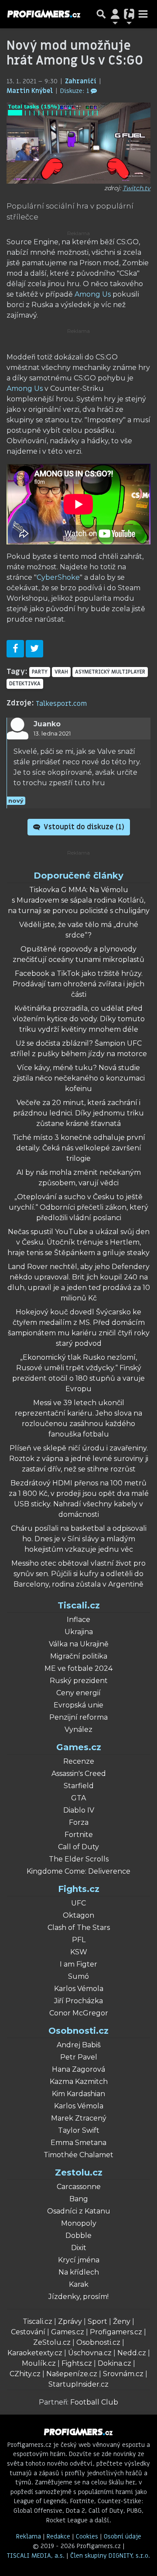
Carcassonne (79, 2187)
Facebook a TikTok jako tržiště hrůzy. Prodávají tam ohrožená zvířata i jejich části (78, 984)
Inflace (78, 1620)
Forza (79, 1822)
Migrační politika (79, 1656)
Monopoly (79, 2223)
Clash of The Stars (79, 1928)
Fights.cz (79, 1889)
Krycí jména (79, 2260)
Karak (79, 2284)
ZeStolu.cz (52, 2342)
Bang (79, 2199)
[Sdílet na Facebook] (15, 649)
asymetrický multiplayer (110, 672)
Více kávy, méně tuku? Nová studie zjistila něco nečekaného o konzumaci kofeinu (79, 1078)
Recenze (79, 1761)
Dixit (79, 2248)
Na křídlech (79, 2272)
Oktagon (78, 1915)
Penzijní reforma (78, 1717)
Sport (97, 2321)
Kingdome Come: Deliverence (78, 1871)
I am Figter (78, 1964)
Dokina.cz (114, 2363)
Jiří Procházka (78, 2001)
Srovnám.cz (123, 2374)
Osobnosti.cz (78, 2031)
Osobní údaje (123, 2537)
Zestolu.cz (79, 2172)
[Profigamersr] (44, 14)
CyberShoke (58, 577)
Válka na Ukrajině (79, 1644)
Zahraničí (82, 81)
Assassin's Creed (79, 1774)
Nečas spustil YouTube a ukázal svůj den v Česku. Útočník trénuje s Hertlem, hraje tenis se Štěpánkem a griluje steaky (78, 1242)
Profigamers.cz (116, 2332)
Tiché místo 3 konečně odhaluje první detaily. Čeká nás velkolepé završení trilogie (79, 1148)
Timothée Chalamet (78, 2155)
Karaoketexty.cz (35, 2353)
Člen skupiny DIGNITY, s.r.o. (110, 2556)
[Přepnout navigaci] (115, 14)
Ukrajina (79, 1632)
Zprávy (70, 2321)
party (40, 672)
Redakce (58, 2537)
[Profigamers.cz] (78, 2432)
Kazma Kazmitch (79, 2082)
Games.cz (79, 1747)
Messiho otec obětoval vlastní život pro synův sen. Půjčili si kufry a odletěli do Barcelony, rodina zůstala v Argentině (78, 1574)
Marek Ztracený (79, 2118)
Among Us (93, 294)
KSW (79, 1952)
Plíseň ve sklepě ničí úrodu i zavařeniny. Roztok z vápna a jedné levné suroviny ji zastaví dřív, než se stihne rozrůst (79, 1459)
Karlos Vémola (79, 1989)
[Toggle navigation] (143, 14)
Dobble (78, 2236)
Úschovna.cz (90, 2353)
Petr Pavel (79, 2057)
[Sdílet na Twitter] (34, 649)
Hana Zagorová (78, 2069)
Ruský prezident (79, 1681)
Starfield (79, 1786)
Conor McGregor (79, 2013)
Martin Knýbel (31, 91)
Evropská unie (78, 1705)
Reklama (29, 2537)
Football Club (94, 2402)
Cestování (28, 2332)
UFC (78, 1903)
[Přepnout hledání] (101, 14)
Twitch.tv (137, 188)
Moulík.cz (39, 2363)
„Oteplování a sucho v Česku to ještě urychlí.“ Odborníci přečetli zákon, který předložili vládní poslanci (78, 1207)
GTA (78, 1798)
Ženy (122, 2321)
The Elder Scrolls (79, 1859)
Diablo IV (79, 1810)
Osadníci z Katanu (79, 2211)
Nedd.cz (132, 2353)
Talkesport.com (61, 704)
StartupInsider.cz (78, 2384)
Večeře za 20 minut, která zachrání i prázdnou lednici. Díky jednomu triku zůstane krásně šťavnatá (78, 1113)
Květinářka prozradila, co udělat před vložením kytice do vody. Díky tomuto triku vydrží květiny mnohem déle (79, 1019)
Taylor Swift (79, 2130)
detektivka (25, 684)
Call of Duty (78, 1847)
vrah (61, 672)
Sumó (78, 1976)
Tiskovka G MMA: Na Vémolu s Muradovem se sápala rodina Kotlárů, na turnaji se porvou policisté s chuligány (79, 900)
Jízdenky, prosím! (78, 2297)
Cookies (87, 2537)
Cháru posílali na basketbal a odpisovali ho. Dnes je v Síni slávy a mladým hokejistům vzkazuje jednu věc (79, 1539)
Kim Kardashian (78, 2094)
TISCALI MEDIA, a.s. (37, 2556)
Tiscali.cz (79, 1605)
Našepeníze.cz (72, 2374)
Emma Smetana (78, 2143)
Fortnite (79, 1835)
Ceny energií (78, 1693)
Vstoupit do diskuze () (83, 827)
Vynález (78, 1729)
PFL (79, 1940)
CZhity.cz (25, 2374)
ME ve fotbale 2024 (78, 1668)
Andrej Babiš (79, 2045)
